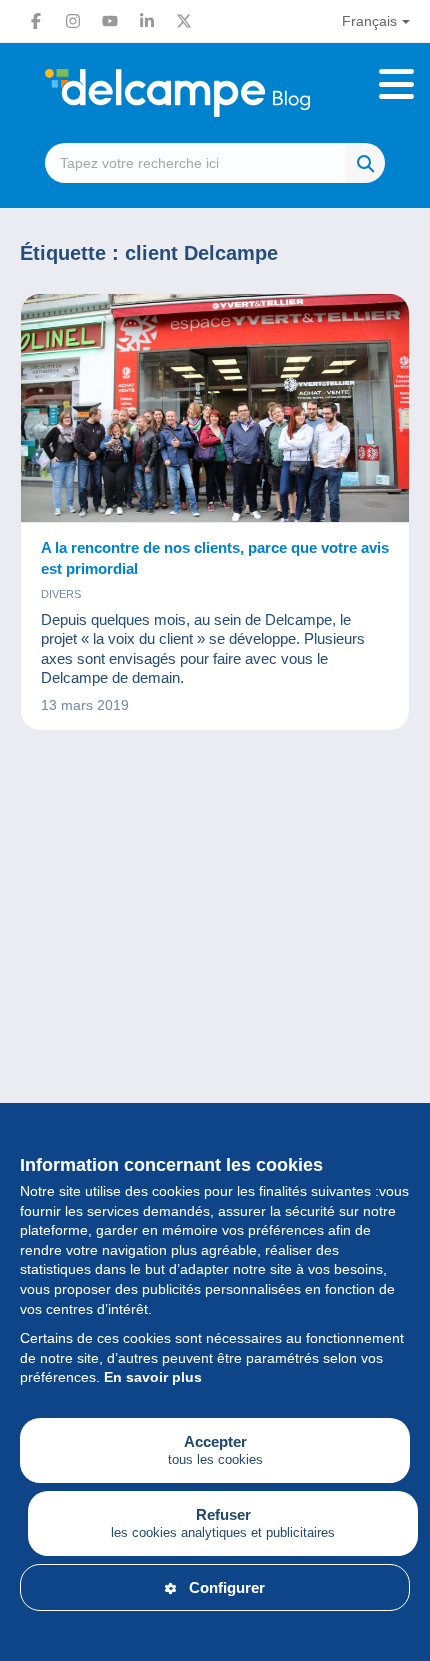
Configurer (227, 1587)
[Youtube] (110, 21)
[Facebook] (36, 21)
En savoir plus (153, 1377)
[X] (184, 21)
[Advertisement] (215, 1006)
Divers (61, 594)
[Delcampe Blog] (215, 93)
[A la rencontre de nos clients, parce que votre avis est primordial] (215, 408)
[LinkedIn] (147, 21)
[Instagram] (73, 21)
